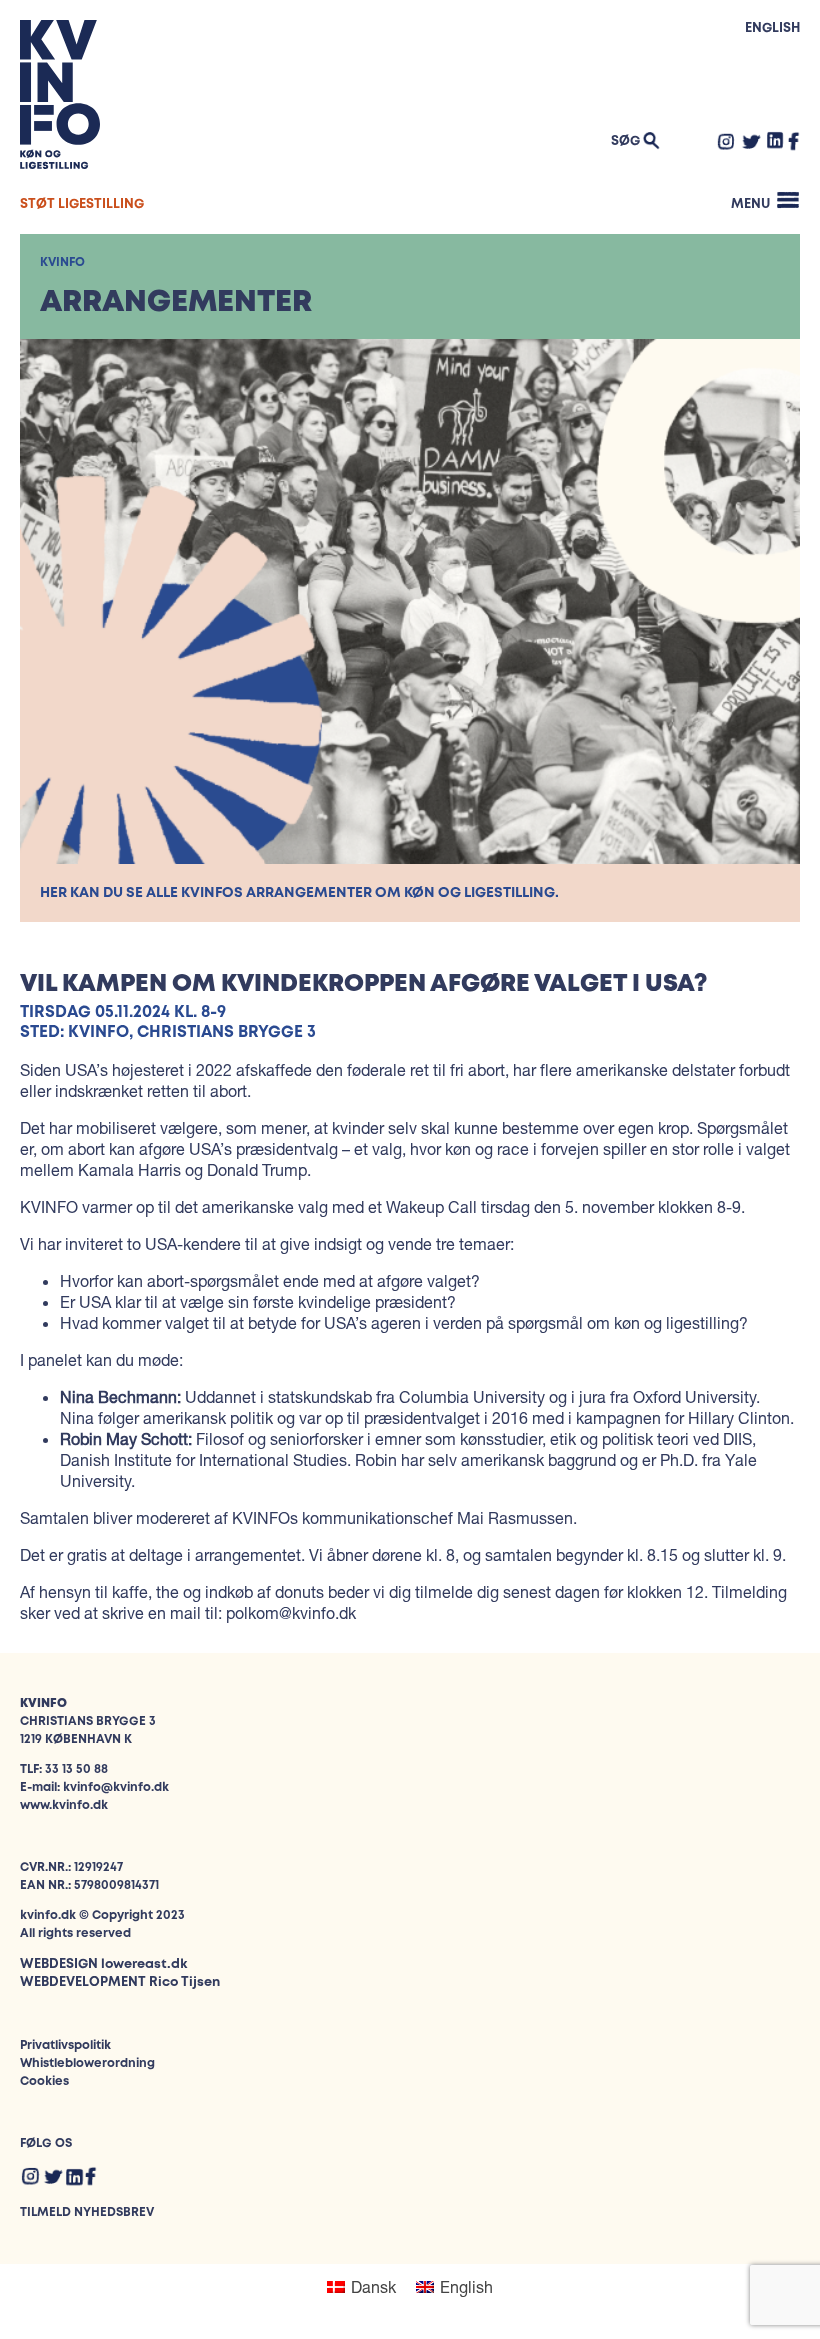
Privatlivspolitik (65, 2045)
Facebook (794, 141)
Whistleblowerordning (87, 2063)
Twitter (751, 141)
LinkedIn (775, 140)
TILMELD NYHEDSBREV (87, 2212)
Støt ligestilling (82, 204)
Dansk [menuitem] (373, 2286)
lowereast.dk (144, 1964)
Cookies (44, 2081)
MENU (750, 204)
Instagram (726, 141)
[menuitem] (361, 2286)
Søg (625, 141)
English (772, 28)
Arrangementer (176, 302)
